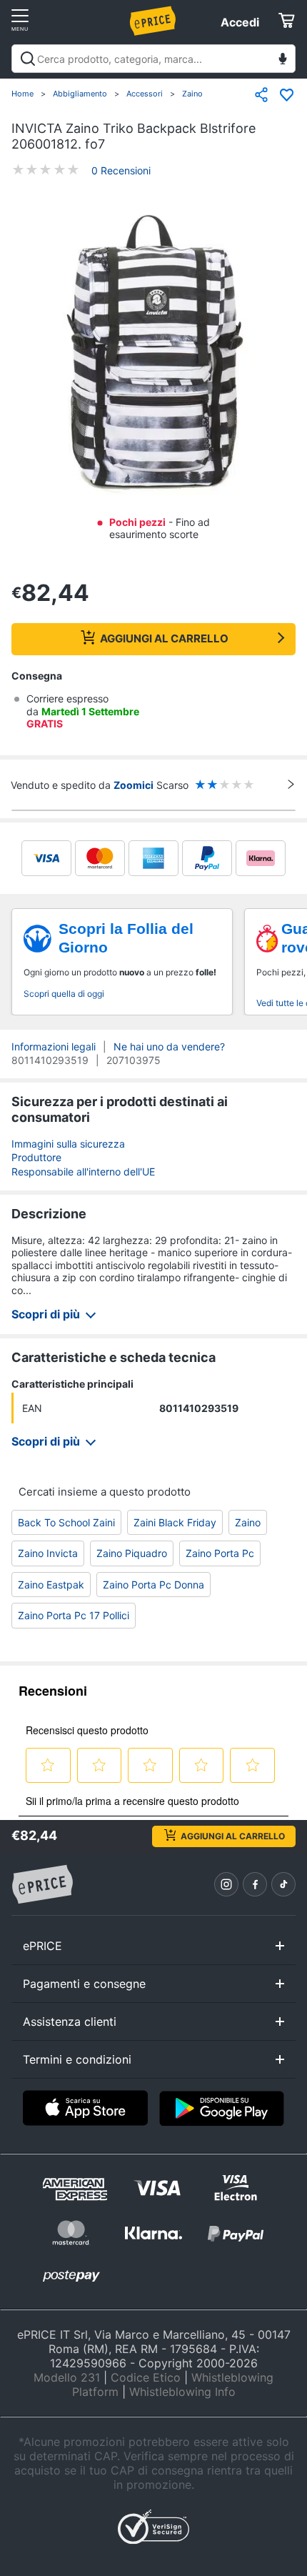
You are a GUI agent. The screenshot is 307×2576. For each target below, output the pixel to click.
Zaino (192, 94)
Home (22, 94)
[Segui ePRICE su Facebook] (255, 1884)
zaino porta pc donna (153, 1585)
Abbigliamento (80, 94)
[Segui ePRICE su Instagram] (226, 1884)
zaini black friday (175, 1522)
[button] (153, 354)
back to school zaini (66, 1522)
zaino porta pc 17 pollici (74, 1615)
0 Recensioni (121, 170)
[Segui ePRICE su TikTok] (283, 1884)
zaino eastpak (51, 1585)
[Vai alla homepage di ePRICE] (42, 1885)
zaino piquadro (132, 1553)
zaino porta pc (220, 1553)
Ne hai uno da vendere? (169, 1046)
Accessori (145, 94)
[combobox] (153, 59)
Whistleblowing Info (182, 2392)
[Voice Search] (283, 60)
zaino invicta (48, 1553)
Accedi (240, 22)
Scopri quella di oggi (64, 994)
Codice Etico (146, 2377)
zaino (248, 1522)
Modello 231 (67, 2377)
